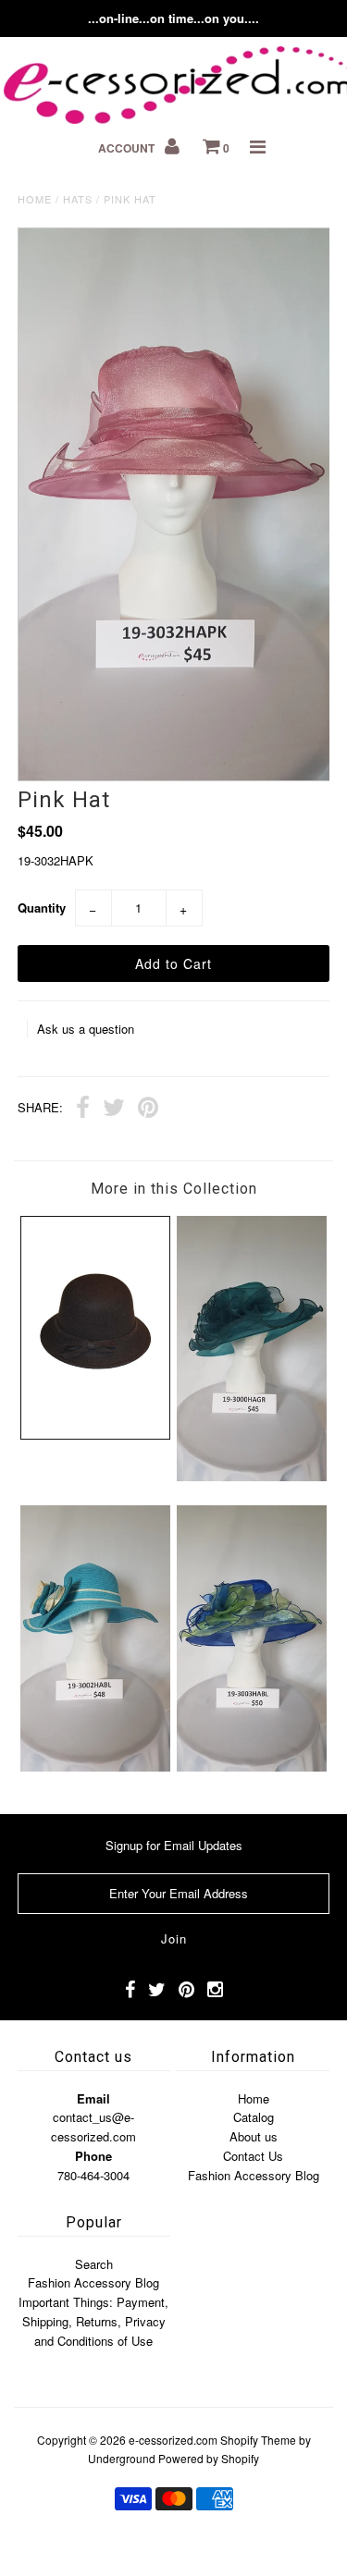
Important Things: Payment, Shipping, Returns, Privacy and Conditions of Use (93, 2321)
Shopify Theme (258, 2440)
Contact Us (253, 2156)
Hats (78, 199)
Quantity (42, 908)
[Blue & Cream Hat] (95, 1766)
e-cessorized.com (173, 2440)
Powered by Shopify (209, 2458)
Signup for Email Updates (174, 1845)
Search (94, 2264)
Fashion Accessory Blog (254, 2175)
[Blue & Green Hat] (252, 1766)
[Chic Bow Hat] (95, 1435)
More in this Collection (174, 1189)
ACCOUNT (128, 148)
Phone (93, 2156)
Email (93, 2098)
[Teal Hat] (252, 1476)
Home (35, 199)
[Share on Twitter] (114, 1110)
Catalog (254, 2117)
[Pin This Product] (148, 1110)
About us (254, 2136)
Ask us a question (86, 1029)
